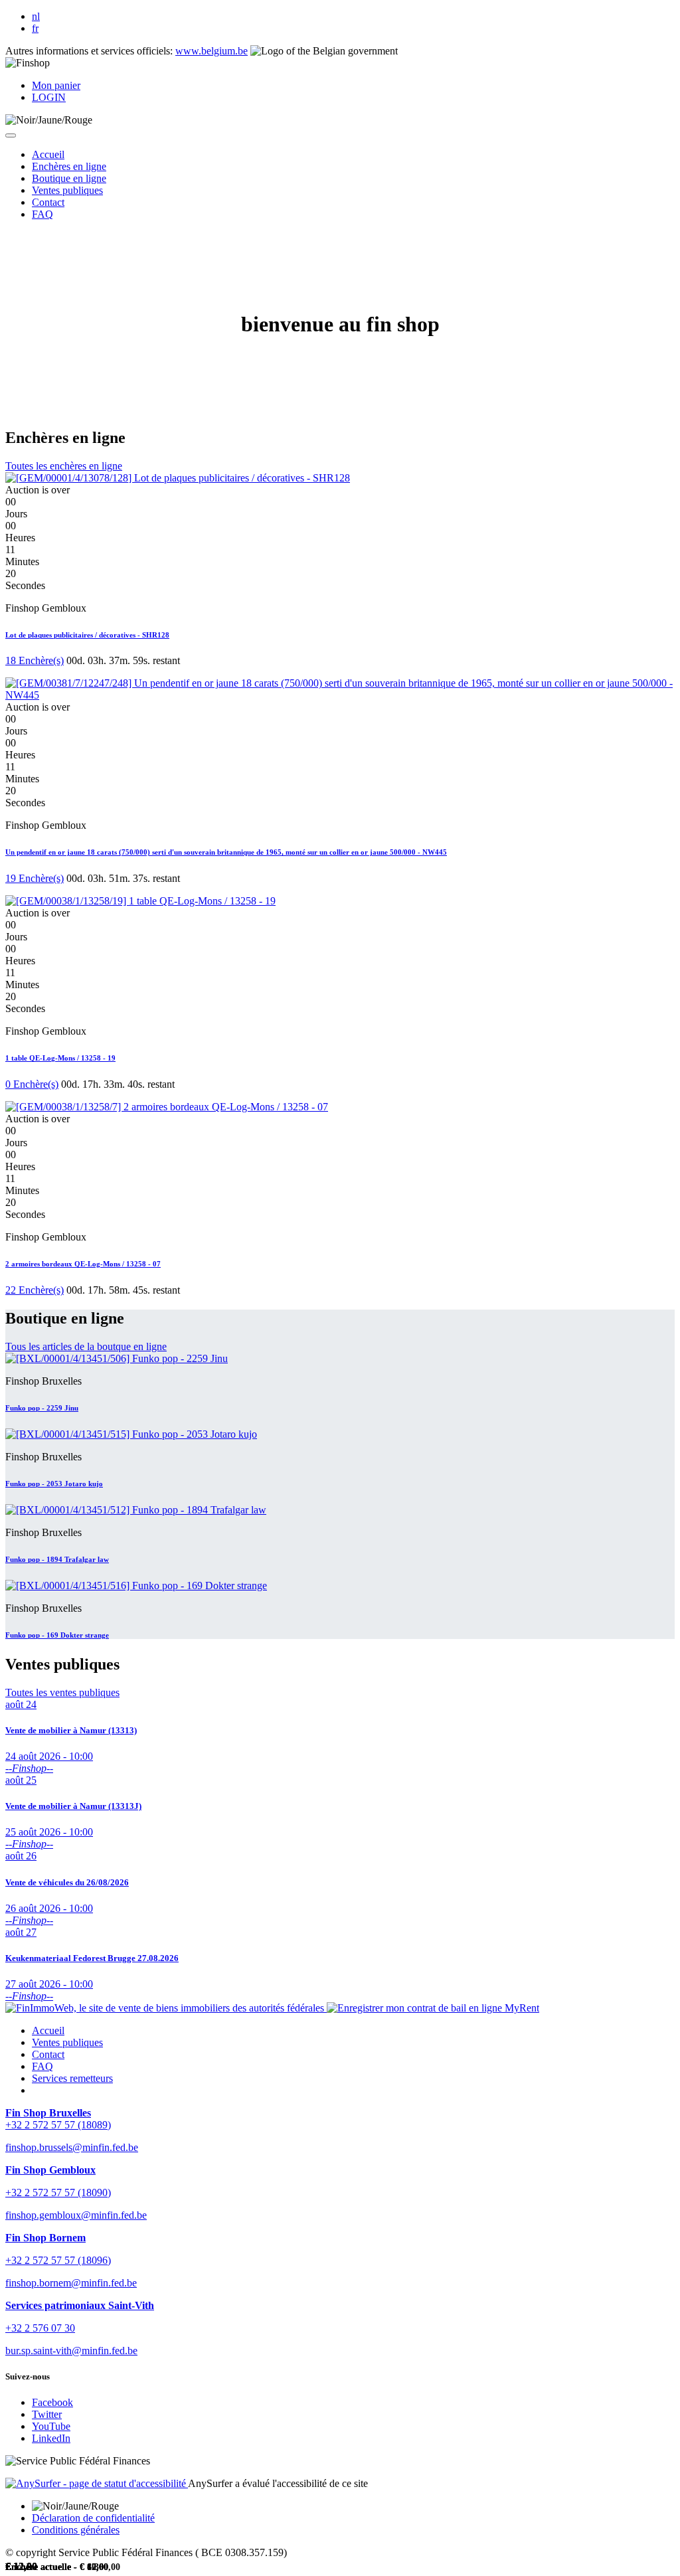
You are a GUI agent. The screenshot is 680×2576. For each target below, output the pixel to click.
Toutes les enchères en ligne (64, 466)
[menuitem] (48, 154)
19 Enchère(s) (35, 878)
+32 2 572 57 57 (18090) (58, 2192)
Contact (48, 2054)
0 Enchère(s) (32, 1084)
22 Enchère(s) (35, 1290)
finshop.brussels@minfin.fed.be (72, 2147)
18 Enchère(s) (35, 660)
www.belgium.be (212, 51)
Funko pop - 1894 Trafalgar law (57, 1559)
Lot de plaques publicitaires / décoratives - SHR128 (87, 635)
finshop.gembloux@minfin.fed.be (76, 2215)
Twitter (47, 2414)
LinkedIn (51, 2438)
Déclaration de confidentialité (93, 2518)
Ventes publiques (67, 2042)
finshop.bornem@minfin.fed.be (71, 2283)
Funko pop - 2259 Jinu (42, 1408)
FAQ (42, 2066)
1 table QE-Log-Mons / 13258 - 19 (60, 1058)
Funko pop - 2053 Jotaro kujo (54, 1484)
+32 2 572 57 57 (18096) (58, 2260)
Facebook (52, 2402)
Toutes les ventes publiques (62, 1692)
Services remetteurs (72, 2078)
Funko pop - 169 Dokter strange (57, 1635)
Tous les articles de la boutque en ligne (86, 1346)
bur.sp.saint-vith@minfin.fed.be (71, 2351)
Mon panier (56, 85)
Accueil (48, 2030)
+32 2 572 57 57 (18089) (58, 2125)
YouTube (51, 2426)
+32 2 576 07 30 (40, 2328)
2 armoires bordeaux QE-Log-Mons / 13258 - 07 (83, 1264)
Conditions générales (76, 2530)
